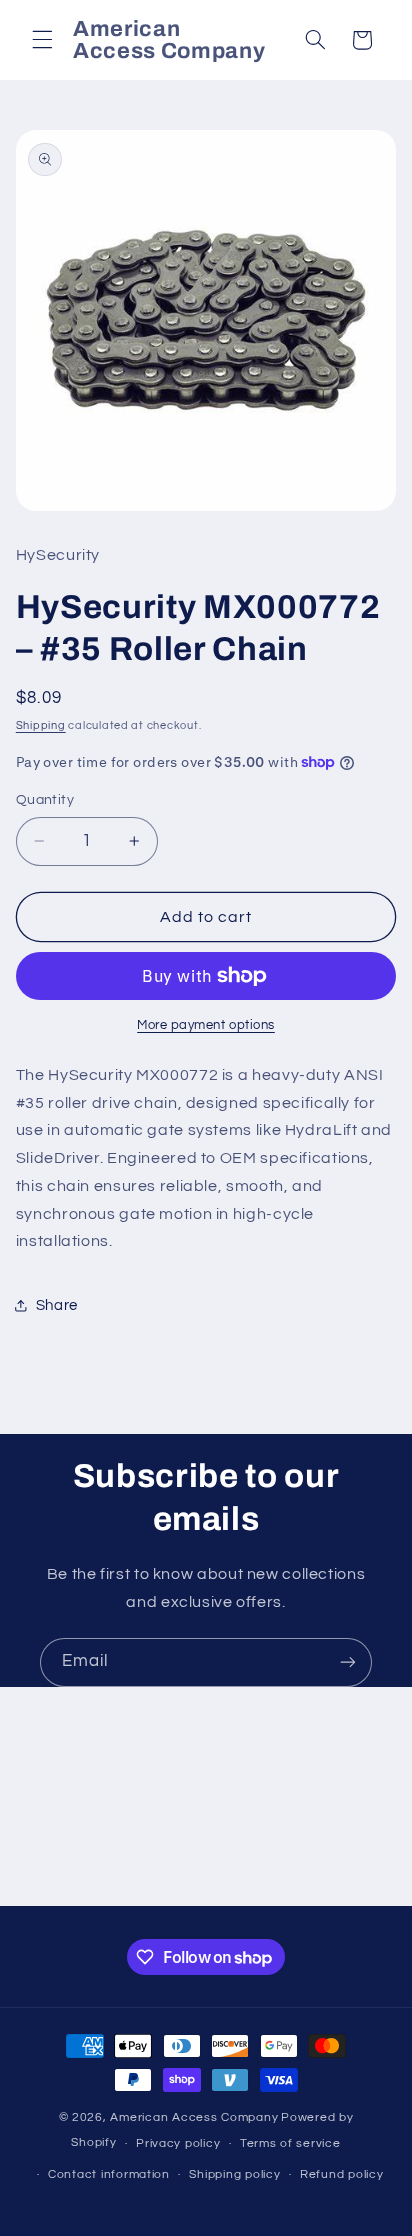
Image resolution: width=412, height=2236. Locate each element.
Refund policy (342, 2174)
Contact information (109, 2174)
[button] (42, 40)
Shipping (41, 725)
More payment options (206, 1025)
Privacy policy (178, 2143)
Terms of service (290, 2143)
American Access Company (194, 2117)
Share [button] (57, 1305)
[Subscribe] (348, 1662)
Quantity (45, 800)
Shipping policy (234, 2174)
